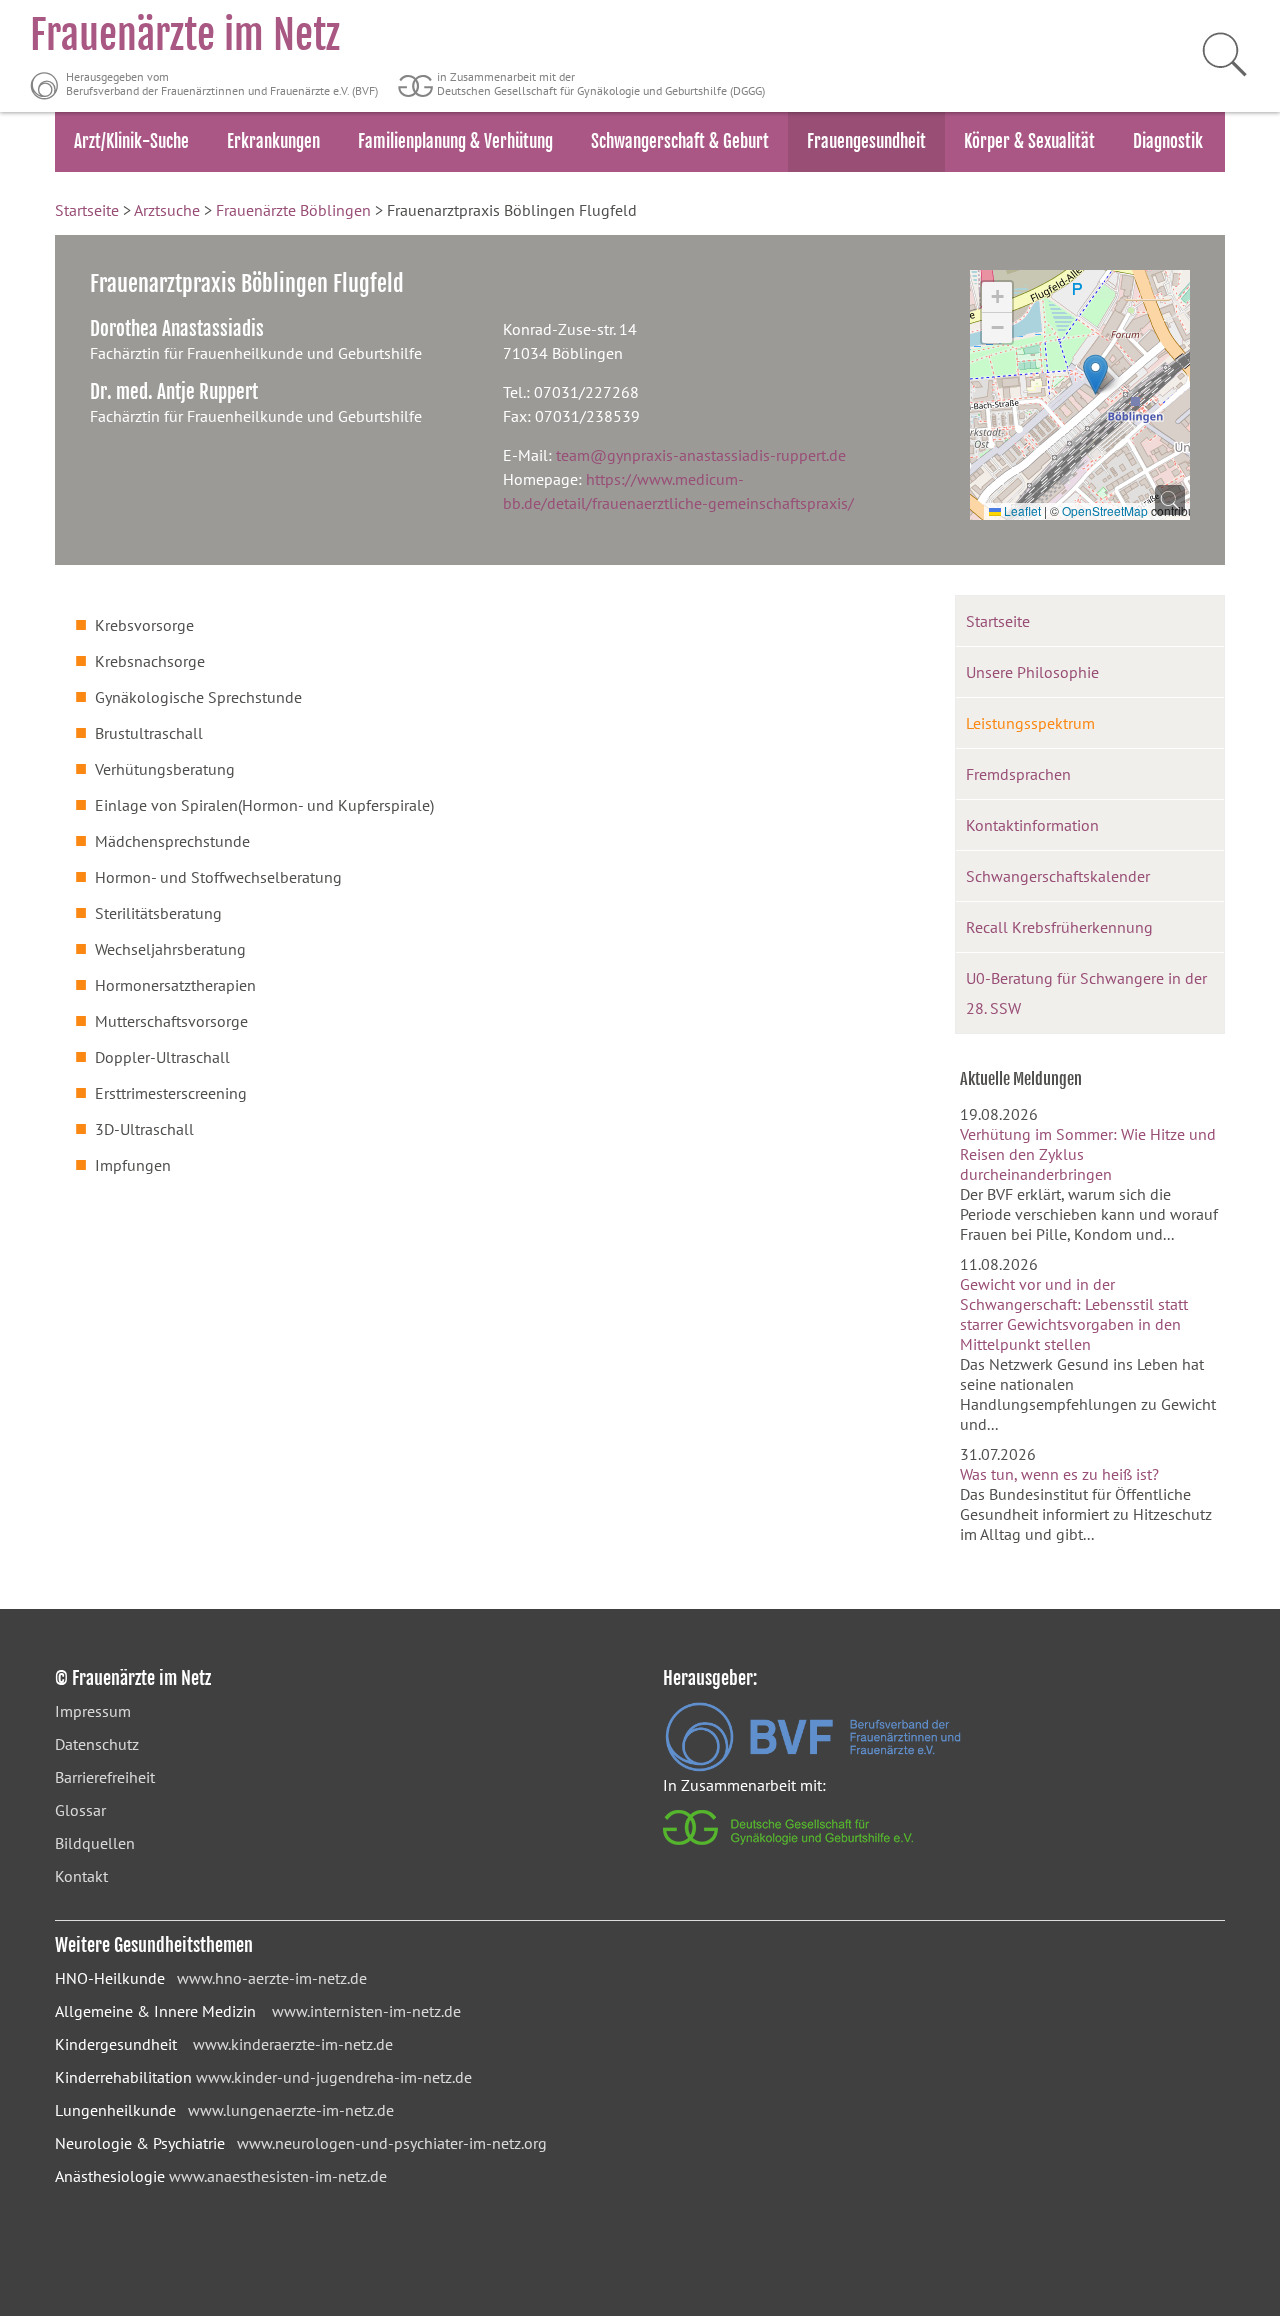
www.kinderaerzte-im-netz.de (293, 2044)
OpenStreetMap (1105, 510)
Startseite (87, 210)
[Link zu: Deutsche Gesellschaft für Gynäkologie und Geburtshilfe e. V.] (789, 1850)
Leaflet (1021, 510)
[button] (1095, 374)
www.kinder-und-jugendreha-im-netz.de (334, 2077)
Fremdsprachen (1018, 774)
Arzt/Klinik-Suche (131, 141)
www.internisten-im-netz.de (366, 2011)
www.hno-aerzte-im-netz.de (272, 1978)
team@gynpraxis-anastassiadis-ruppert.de (701, 455)
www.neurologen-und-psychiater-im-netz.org (392, 2143)
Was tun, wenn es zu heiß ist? (1059, 1474)
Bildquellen (95, 1843)
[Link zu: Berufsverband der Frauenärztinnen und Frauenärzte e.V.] (813, 1766)
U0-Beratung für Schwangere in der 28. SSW (1086, 993)
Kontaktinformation (1032, 825)
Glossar (80, 1810)
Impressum (93, 1711)
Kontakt (81, 1876)
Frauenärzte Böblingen (293, 210)
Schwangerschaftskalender (1058, 876)
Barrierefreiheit (105, 1777)
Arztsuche (167, 210)
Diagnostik (1168, 141)
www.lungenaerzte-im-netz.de (291, 2110)
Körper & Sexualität (1029, 141)
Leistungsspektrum (1030, 723)
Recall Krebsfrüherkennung (1059, 927)
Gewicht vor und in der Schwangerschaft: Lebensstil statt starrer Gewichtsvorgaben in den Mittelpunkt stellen (1074, 1314)
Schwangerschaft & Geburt (680, 141)
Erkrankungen (273, 141)
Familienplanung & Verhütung (455, 141)
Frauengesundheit (866, 141)
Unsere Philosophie (1032, 672)
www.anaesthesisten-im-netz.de (278, 2176)
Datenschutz (97, 1744)
